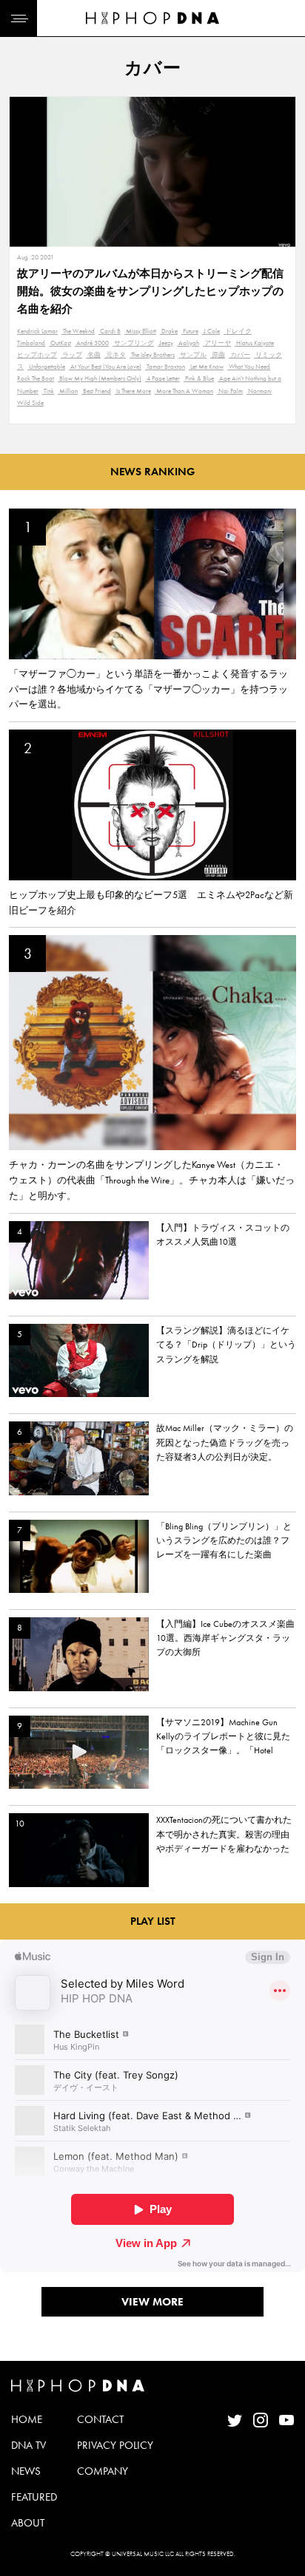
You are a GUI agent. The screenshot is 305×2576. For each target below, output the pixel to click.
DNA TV (29, 2445)
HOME (27, 2419)
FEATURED (34, 2497)
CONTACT (100, 2419)
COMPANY (103, 2471)
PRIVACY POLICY (115, 2445)
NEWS (26, 2471)
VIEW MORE (152, 2302)
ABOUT (28, 2523)
